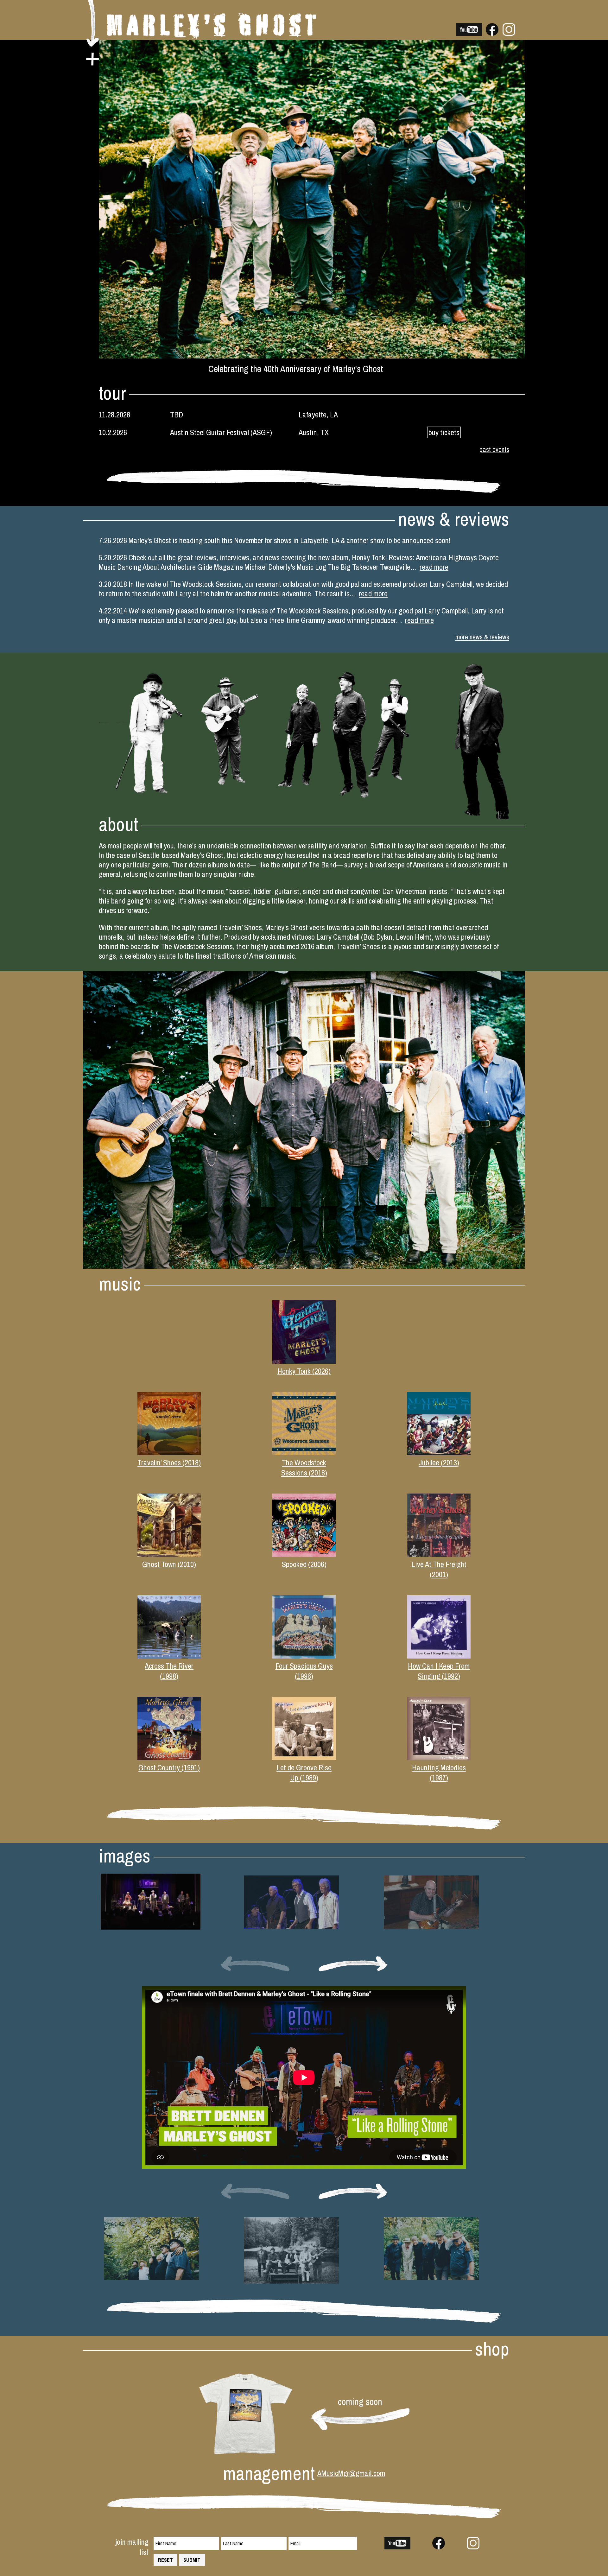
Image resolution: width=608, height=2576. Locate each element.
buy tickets (444, 432)
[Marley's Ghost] (212, 36)
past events (494, 450)
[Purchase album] (304, 1361)
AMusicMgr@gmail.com (351, 2473)
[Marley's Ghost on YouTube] (469, 33)
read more (434, 567)
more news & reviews (482, 637)
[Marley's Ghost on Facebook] (492, 33)
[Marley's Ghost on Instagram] (509, 33)
